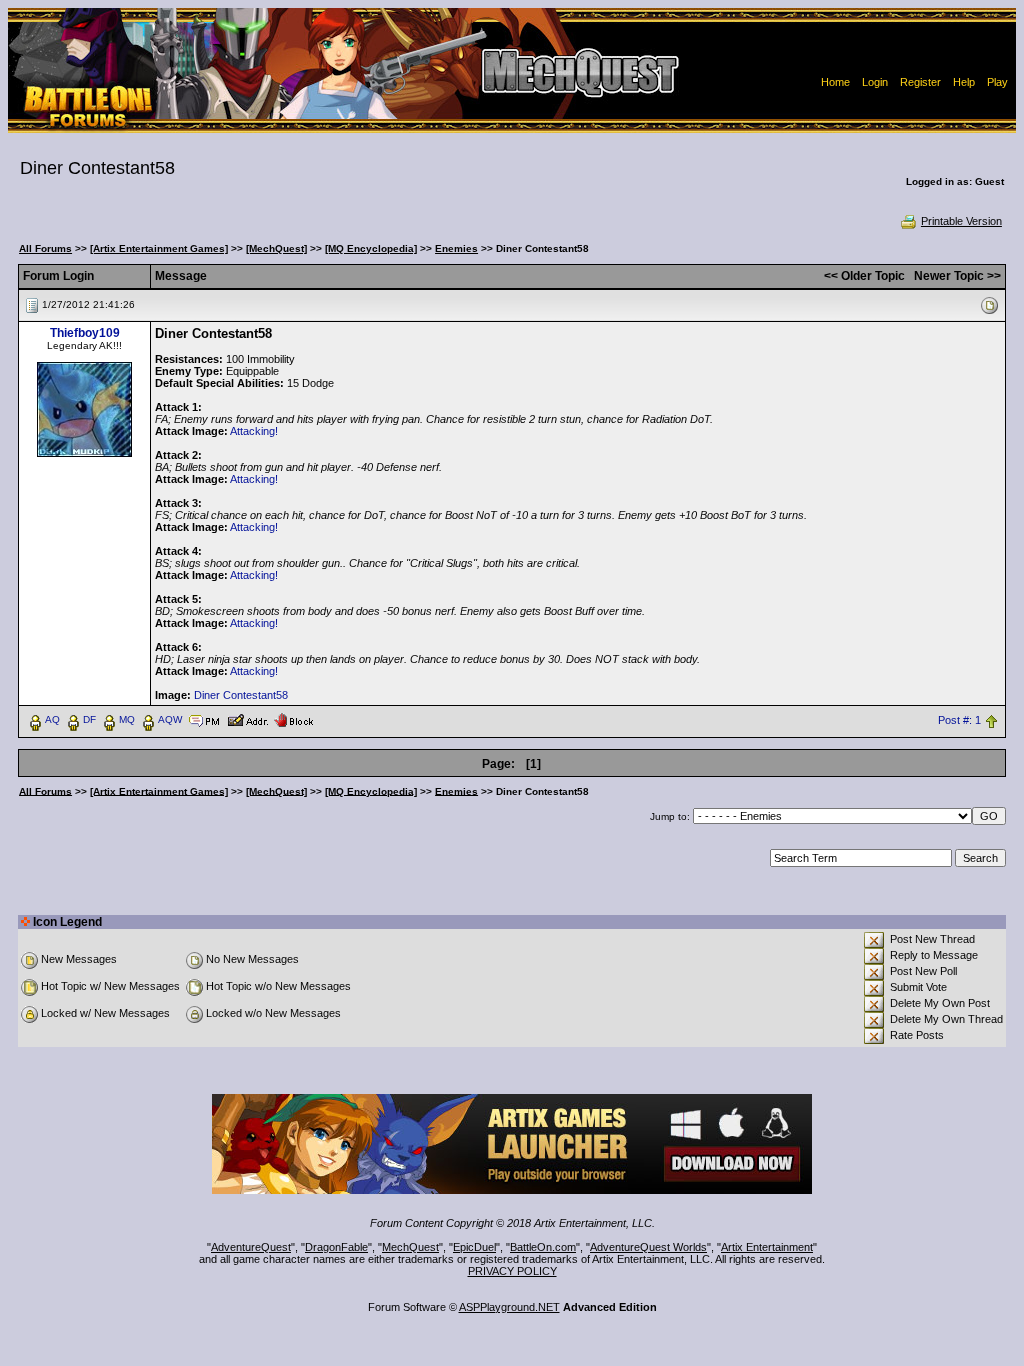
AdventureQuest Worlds (648, 1247)
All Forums (45, 248)
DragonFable (336, 1247)
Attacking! (254, 431)
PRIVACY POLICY (512, 1271)
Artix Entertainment (767, 1247)
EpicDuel (474, 1247)
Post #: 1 (959, 720)
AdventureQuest (251, 1247)
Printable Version (961, 221)
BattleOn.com (543, 1247)
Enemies (456, 248)
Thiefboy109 (85, 333)
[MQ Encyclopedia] (371, 248)
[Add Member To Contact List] (247, 719)
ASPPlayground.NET (509, 1307)
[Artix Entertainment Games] (159, 248)
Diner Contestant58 (241, 695)
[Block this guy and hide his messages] (293, 719)
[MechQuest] (276, 248)
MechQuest (410, 1247)
